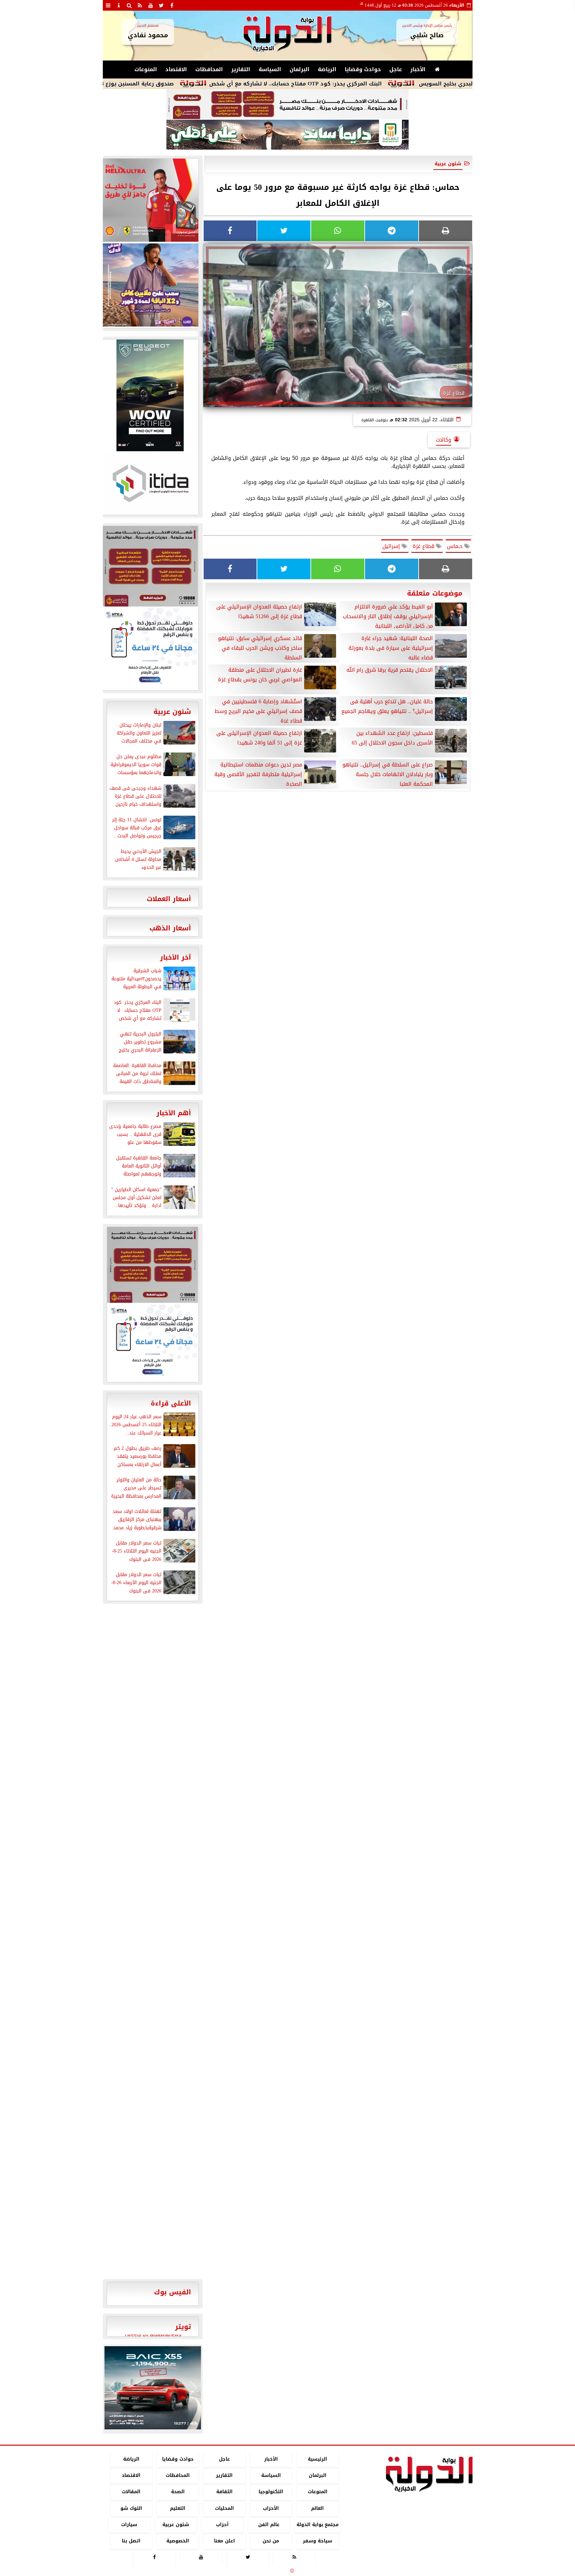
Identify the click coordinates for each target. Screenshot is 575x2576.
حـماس (456, 546)
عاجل (396, 69)
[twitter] (161, 5)
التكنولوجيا (271, 2492)
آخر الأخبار (176, 957)
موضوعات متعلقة (435, 593)
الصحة (178, 2492)
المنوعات (146, 69)
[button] (112, 2388)
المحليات (224, 2508)
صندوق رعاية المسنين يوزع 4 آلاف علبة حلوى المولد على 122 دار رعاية (164, 84)
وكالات (444, 440)
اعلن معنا (224, 2541)
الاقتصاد (176, 69)
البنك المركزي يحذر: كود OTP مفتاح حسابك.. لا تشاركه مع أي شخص (374, 84)
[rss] (140, 5)
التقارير (241, 69)
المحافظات (209, 69)
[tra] (150, 648)
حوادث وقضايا (363, 69)
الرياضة (327, 69)
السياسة (270, 69)
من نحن (271, 2541)
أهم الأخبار (174, 1113)
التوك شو (131, 2508)
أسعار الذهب (170, 928)
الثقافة (224, 2492)
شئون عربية (448, 164)
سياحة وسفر (317, 2541)
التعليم (178, 2508)
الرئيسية (317, 2459)
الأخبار (418, 69)
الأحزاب (271, 2508)
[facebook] (172, 5)
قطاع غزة (424, 546)
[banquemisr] (287, 104)
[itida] (150, 483)
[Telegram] (392, 231)
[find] (129, 5)
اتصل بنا (131, 2541)
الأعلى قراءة (171, 1403)
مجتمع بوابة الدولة (317, 2525)
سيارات (129, 2525)
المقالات (131, 2492)
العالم (317, 2508)
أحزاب (222, 2525)
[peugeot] (150, 395)
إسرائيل (392, 546)
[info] (119, 5)
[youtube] (151, 5)
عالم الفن (269, 2525)
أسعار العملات (169, 899)
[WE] (150, 285)
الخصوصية (178, 2541)
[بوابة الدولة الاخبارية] (153, 2388)
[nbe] (287, 135)
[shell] (150, 200)
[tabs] (108, 5)
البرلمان (299, 69)
